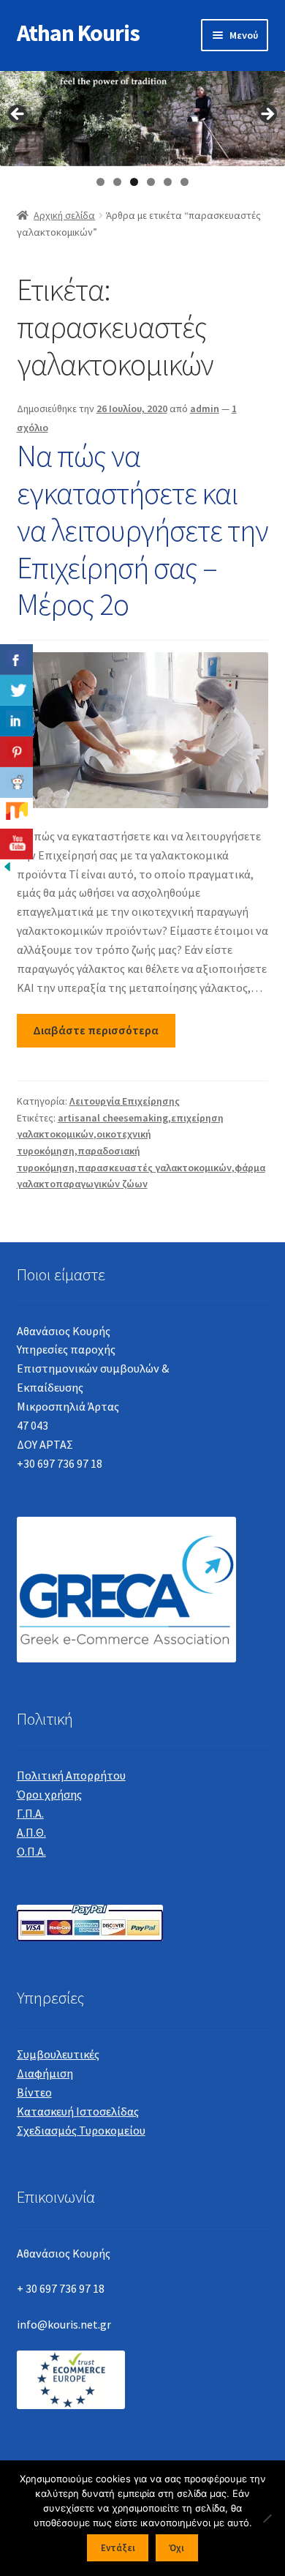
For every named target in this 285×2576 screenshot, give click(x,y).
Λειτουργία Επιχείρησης (125, 1101)
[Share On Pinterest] (16, 752)
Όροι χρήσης (49, 1794)
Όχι (176, 2548)
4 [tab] (151, 182)
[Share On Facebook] (16, 660)
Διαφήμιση (45, 2073)
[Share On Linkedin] (16, 721)
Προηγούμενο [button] (18, 115)
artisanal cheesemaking (113, 1118)
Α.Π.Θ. (31, 1832)
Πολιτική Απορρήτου (71, 1775)
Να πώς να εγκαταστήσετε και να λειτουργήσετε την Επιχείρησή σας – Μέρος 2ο (142, 530)
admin (205, 408)
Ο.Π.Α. (31, 1851)
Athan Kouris (78, 33)
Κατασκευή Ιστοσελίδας (78, 2111)
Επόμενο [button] (267, 115)
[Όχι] (267, 2518)
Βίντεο (34, 2092)
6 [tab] (185, 182)
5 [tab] (168, 182)
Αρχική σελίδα (64, 215)
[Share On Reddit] (16, 783)
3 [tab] (134, 182)
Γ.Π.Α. (30, 1813)
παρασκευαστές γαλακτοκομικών (155, 1168)
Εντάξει (118, 2548)
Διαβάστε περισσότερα (96, 1030)
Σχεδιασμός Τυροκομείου (81, 2130)
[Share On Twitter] (16, 690)
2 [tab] (117, 182)
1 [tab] (100, 182)
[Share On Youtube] (16, 844)
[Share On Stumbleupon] (16, 813)
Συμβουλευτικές (58, 2054)
